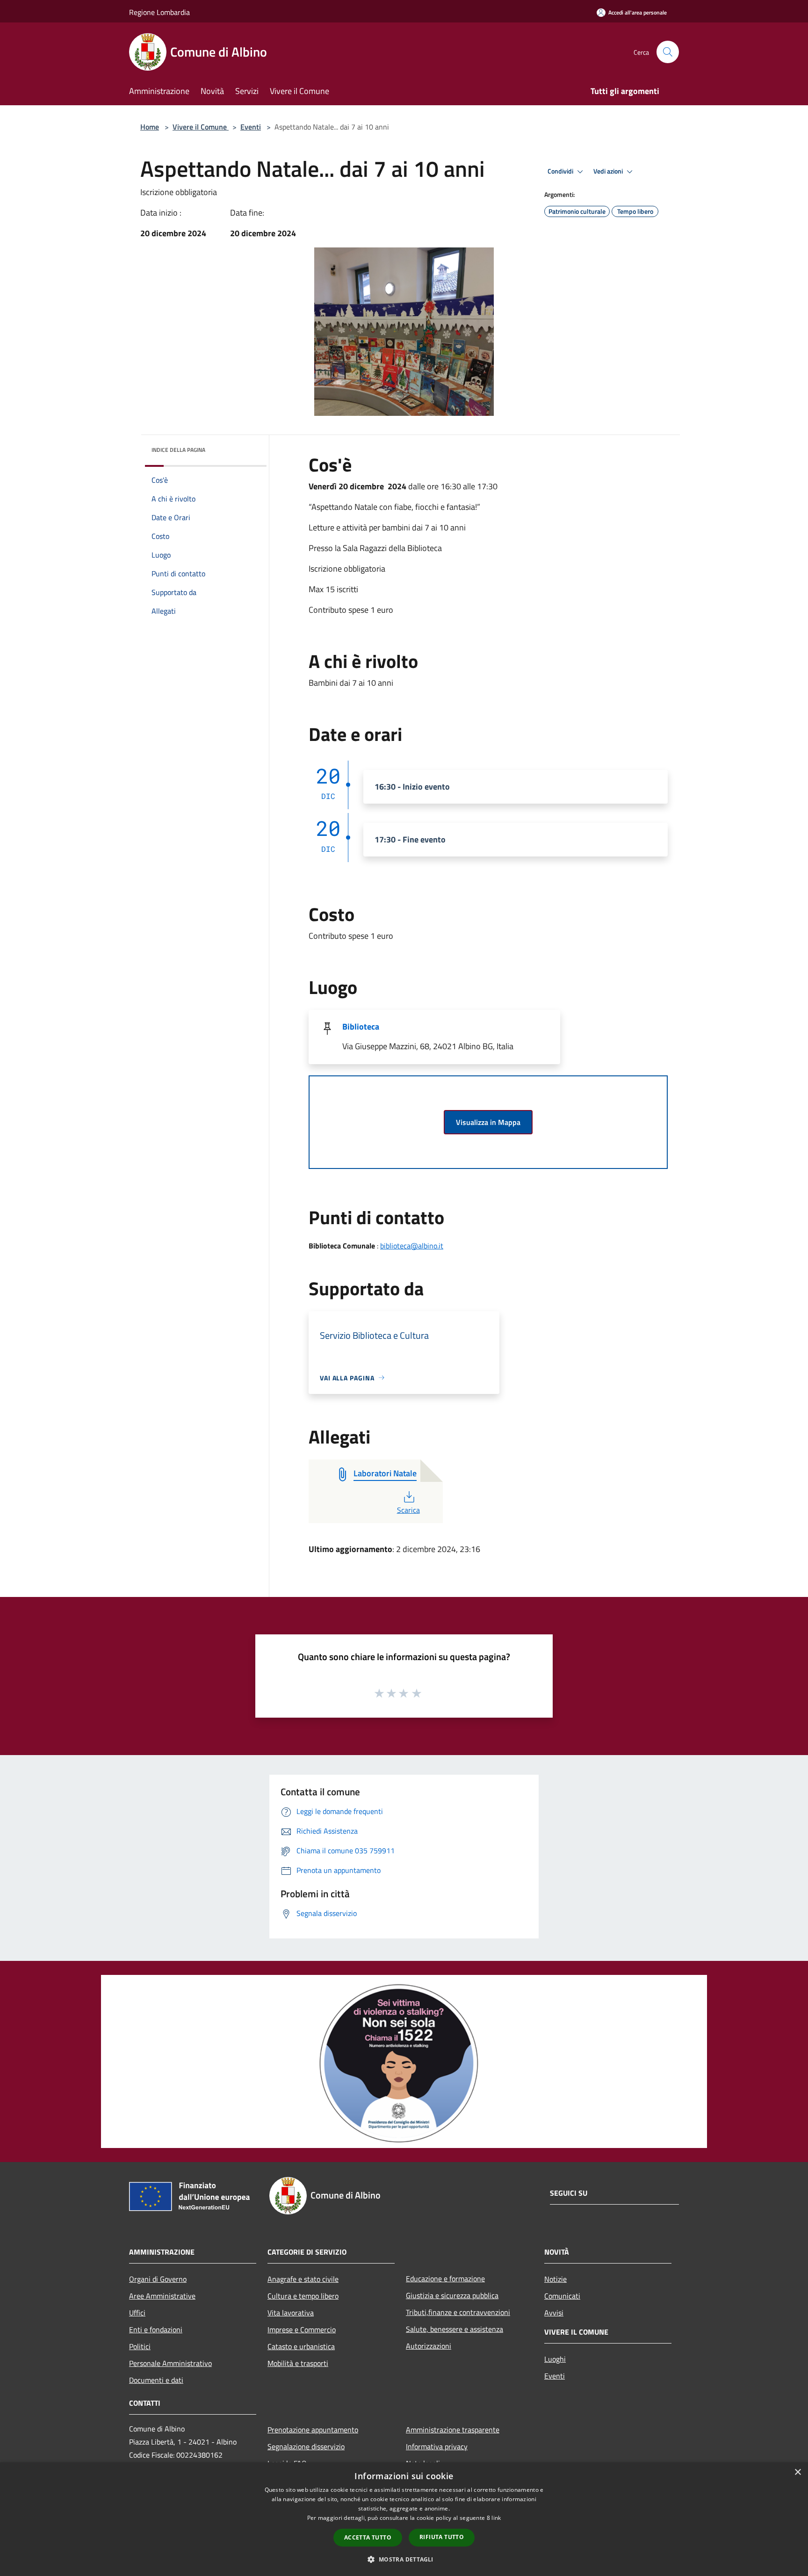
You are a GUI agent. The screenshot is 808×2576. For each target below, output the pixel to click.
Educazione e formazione (445, 2278)
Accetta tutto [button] (368, 2537)
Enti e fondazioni (156, 2329)
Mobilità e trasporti (298, 2363)
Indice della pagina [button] (178, 450)
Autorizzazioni (429, 2346)
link (496, 2518)
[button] (404, 2559)
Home (150, 127)
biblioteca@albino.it (412, 1246)
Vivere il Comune (201, 127)
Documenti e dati (156, 2380)
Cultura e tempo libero (303, 2296)
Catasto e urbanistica (301, 2346)
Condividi (561, 171)
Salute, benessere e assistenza (454, 2329)
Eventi (251, 127)
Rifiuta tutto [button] (442, 2537)
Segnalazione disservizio (306, 2446)
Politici (140, 2346)
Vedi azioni (609, 171)
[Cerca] (668, 52)
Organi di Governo (158, 2279)
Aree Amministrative (162, 2296)
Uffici (137, 2313)
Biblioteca (361, 1027)
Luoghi (555, 2359)
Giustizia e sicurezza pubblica (452, 2295)
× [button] (797, 2472)
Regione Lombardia (159, 12)
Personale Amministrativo (170, 2363)
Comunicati (562, 2296)
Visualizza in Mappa (488, 1122)
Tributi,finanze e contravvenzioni (458, 2312)
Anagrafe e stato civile (303, 2279)
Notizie (555, 2279)
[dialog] (404, 2519)
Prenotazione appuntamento (313, 2430)
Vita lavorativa (291, 2313)
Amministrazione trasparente (453, 2430)
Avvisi (554, 2313)
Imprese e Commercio (302, 2329)
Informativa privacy (437, 2446)
